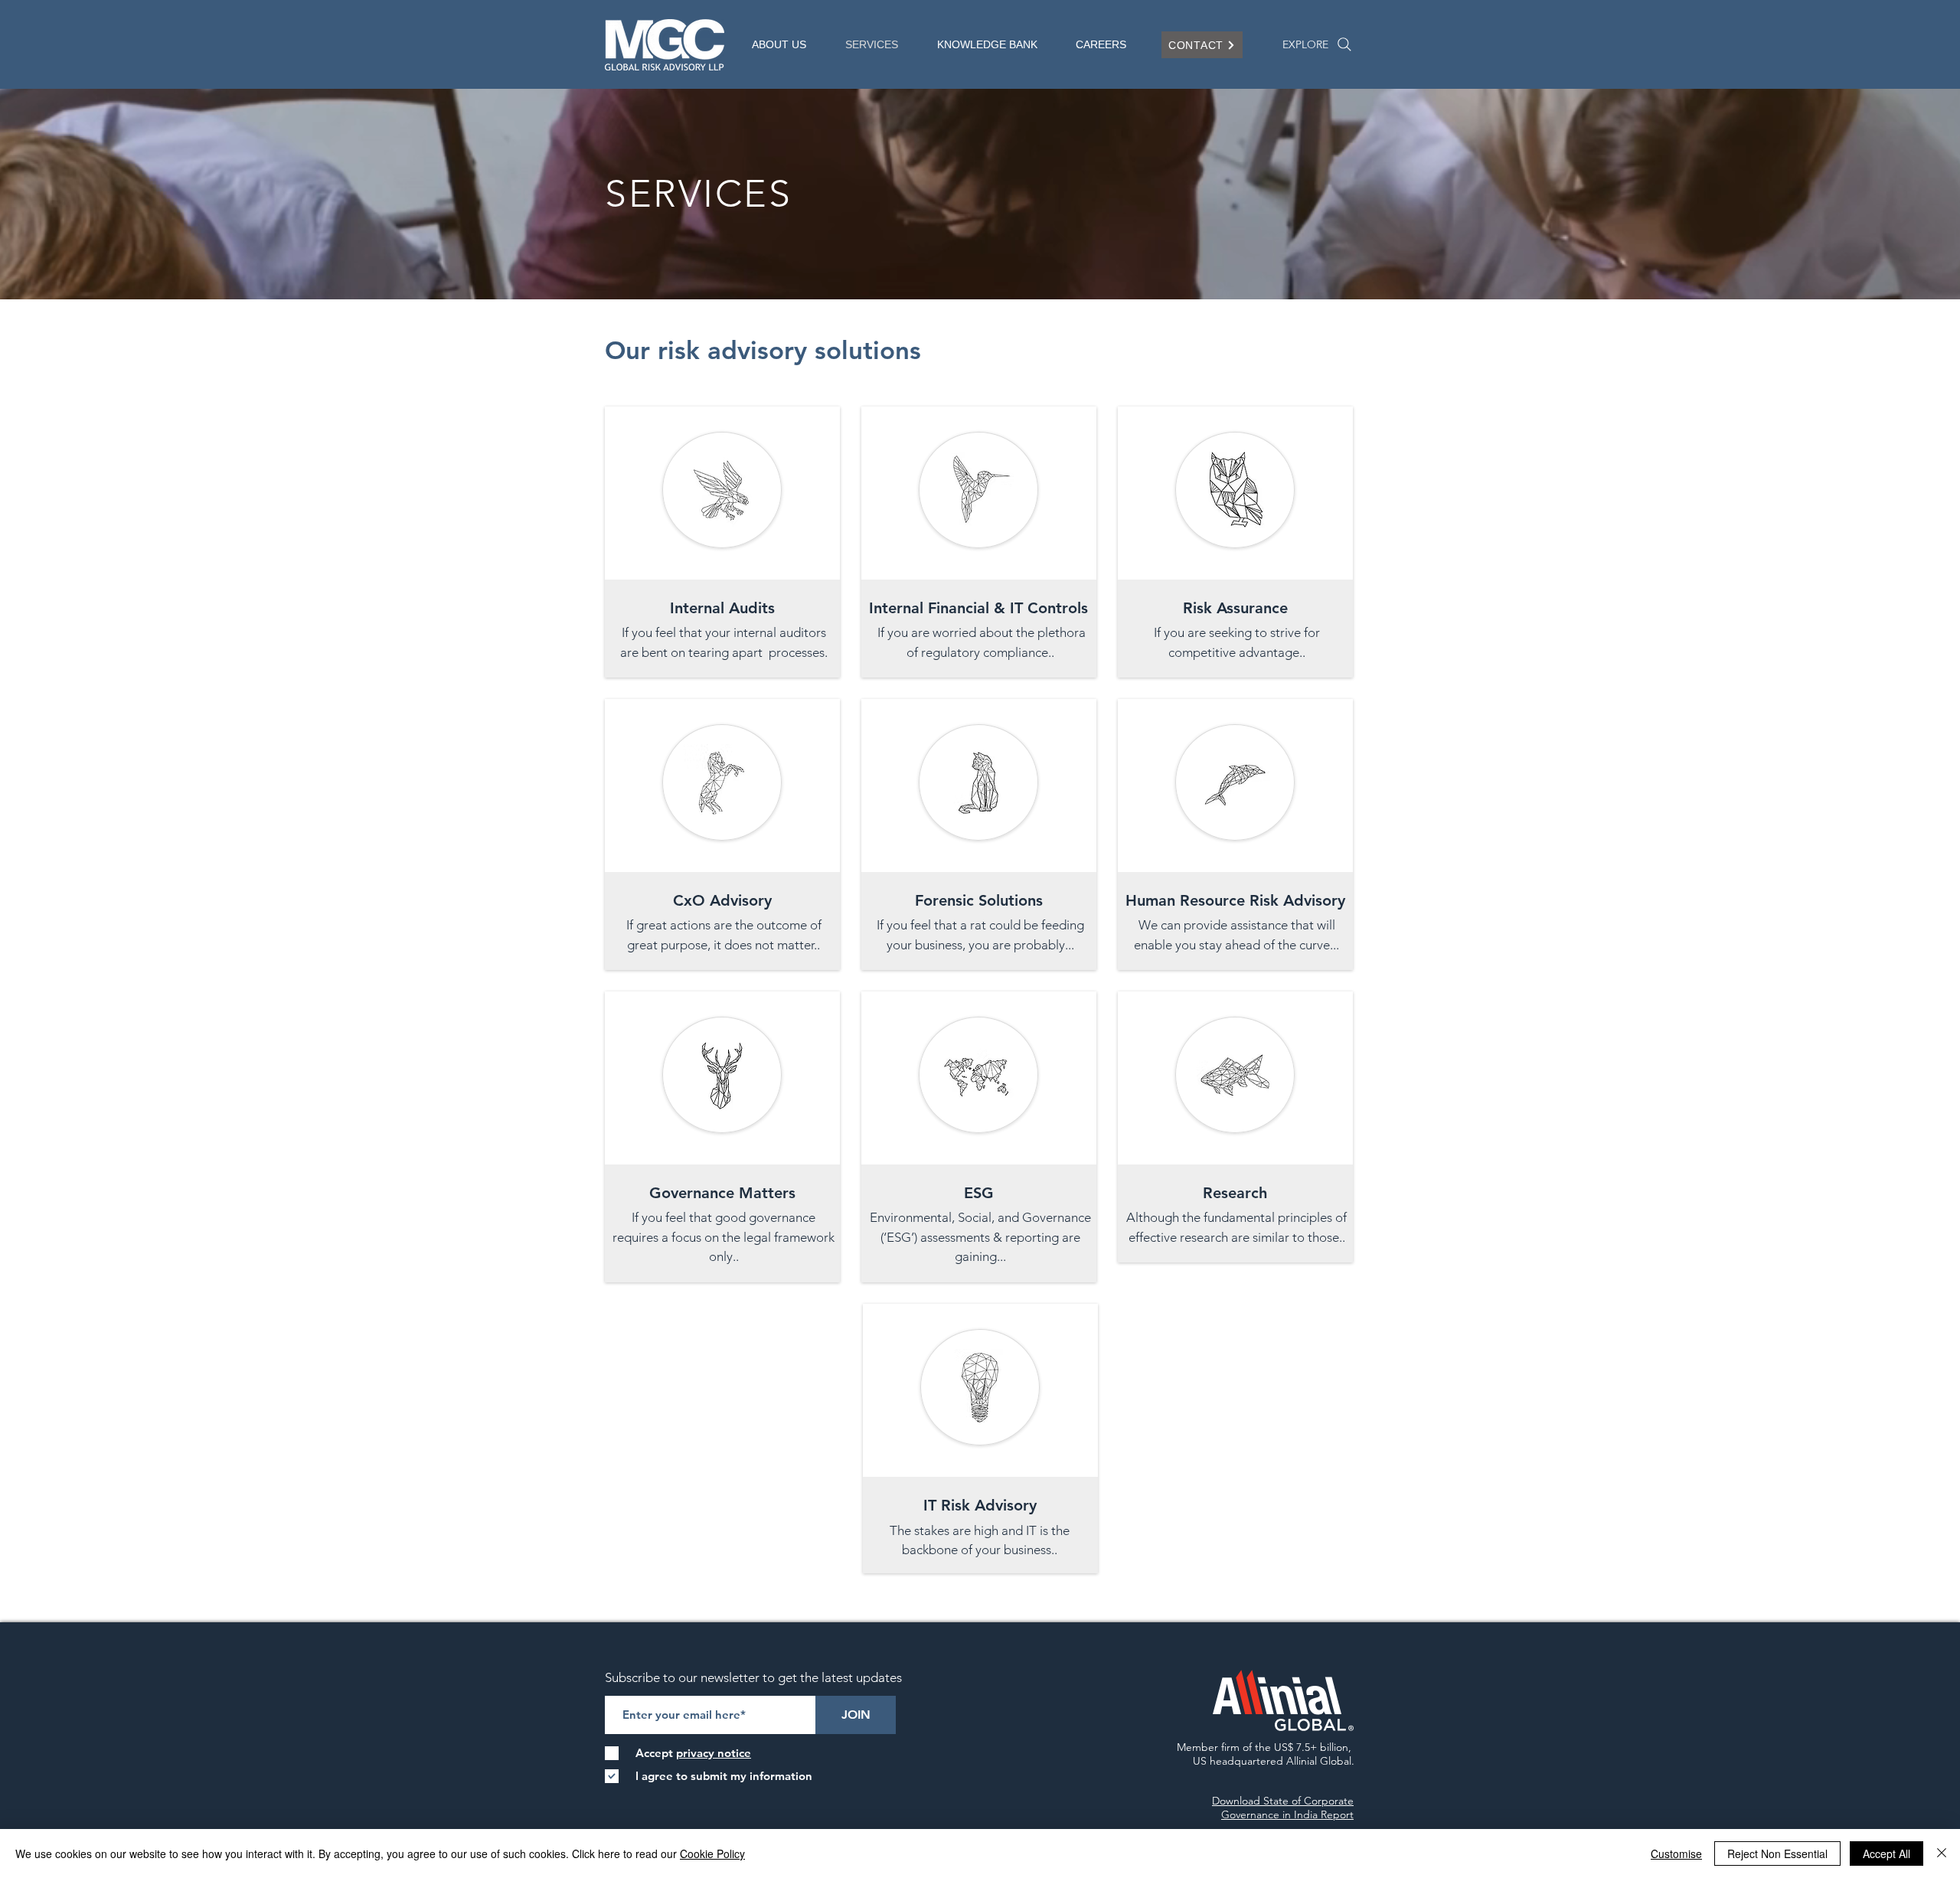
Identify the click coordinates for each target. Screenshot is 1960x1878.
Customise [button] (1676, 1854)
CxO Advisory (722, 900)
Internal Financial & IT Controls (978, 608)
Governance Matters (722, 1193)
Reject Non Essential (1777, 1854)
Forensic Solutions (979, 900)
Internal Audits (722, 608)
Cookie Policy (712, 1854)
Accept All (1886, 1854)
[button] (787, 45)
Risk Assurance (1235, 608)
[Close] (1942, 1854)
